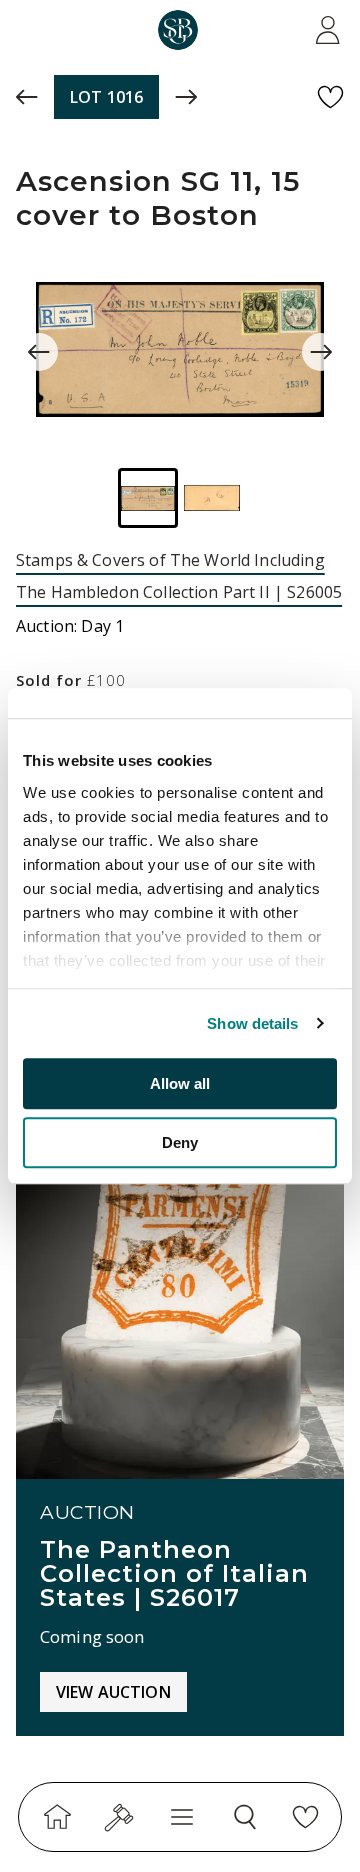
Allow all (180, 1083)
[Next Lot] (186, 97)
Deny (180, 1142)
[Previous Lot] (27, 97)
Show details (252, 1023)
